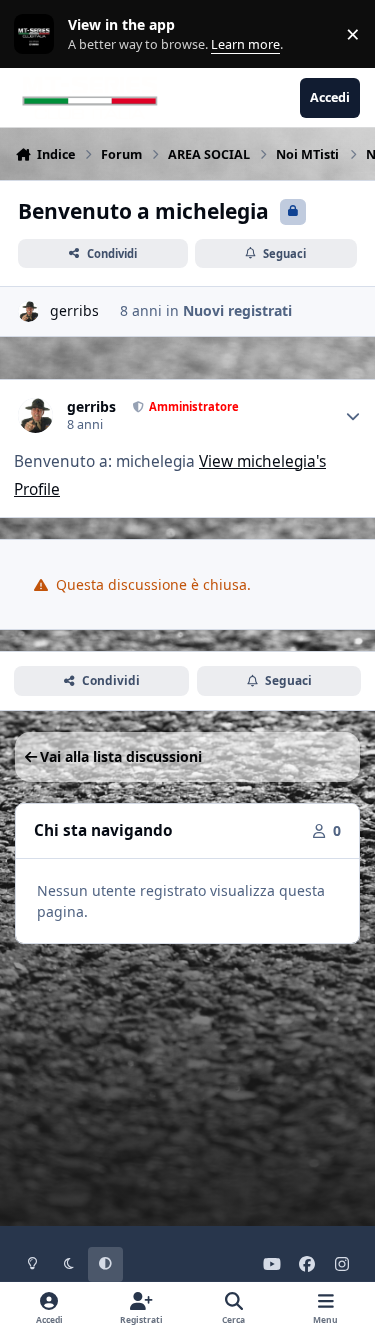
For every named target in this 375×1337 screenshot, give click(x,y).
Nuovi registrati (237, 310)
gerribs (74, 310)
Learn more (38, 34)
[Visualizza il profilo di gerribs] (28, 311)
